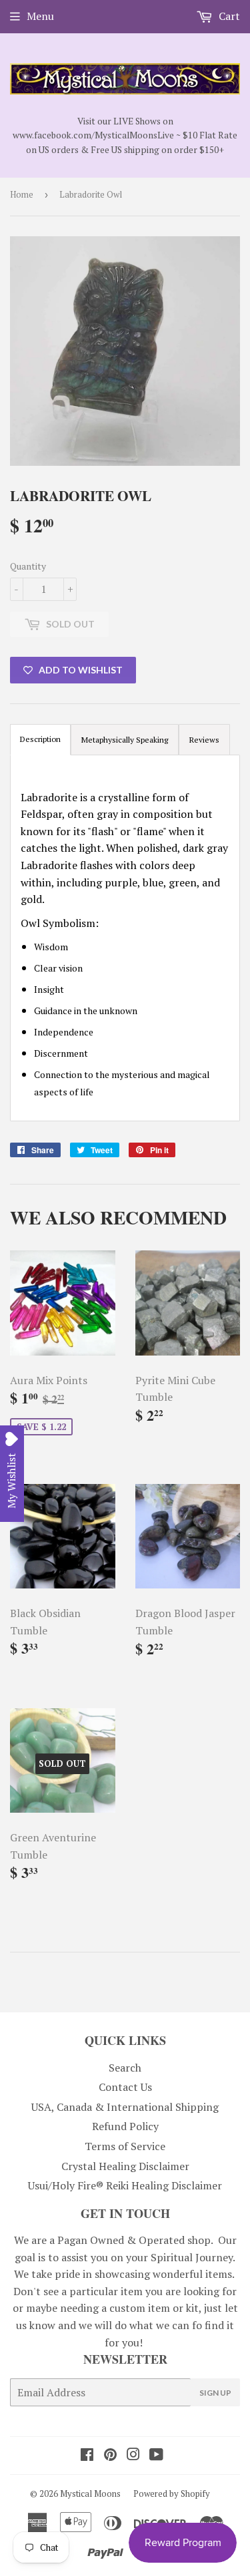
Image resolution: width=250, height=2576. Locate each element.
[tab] (125, 740)
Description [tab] (40, 739)
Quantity (28, 566)
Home (22, 194)
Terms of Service (125, 2146)
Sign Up (215, 2393)
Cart (228, 16)
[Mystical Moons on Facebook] (87, 2456)
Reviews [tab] (204, 740)
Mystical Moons (90, 2493)
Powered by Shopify (172, 2493)
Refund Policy (125, 2126)
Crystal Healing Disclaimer (125, 2166)
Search (125, 2068)
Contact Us (125, 2087)
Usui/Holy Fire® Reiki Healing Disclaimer (125, 2185)
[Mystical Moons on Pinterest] (110, 2456)
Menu (40, 16)
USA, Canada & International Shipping (125, 2107)
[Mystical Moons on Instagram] (133, 2456)
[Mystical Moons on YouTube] (156, 2456)
